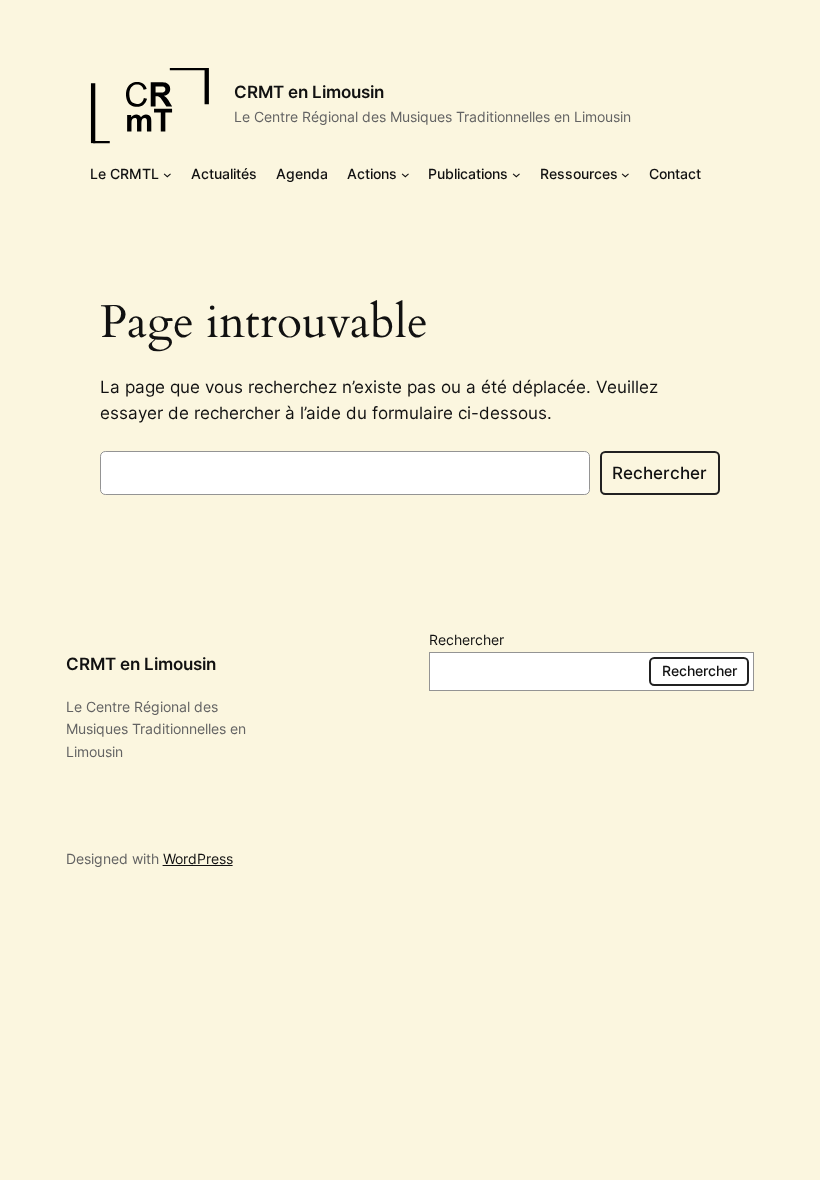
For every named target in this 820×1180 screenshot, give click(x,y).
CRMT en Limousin (309, 92)
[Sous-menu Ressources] (625, 174)
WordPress (198, 858)
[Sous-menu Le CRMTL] (167, 174)
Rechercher (659, 473)
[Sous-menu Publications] (516, 174)
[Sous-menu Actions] (405, 174)
